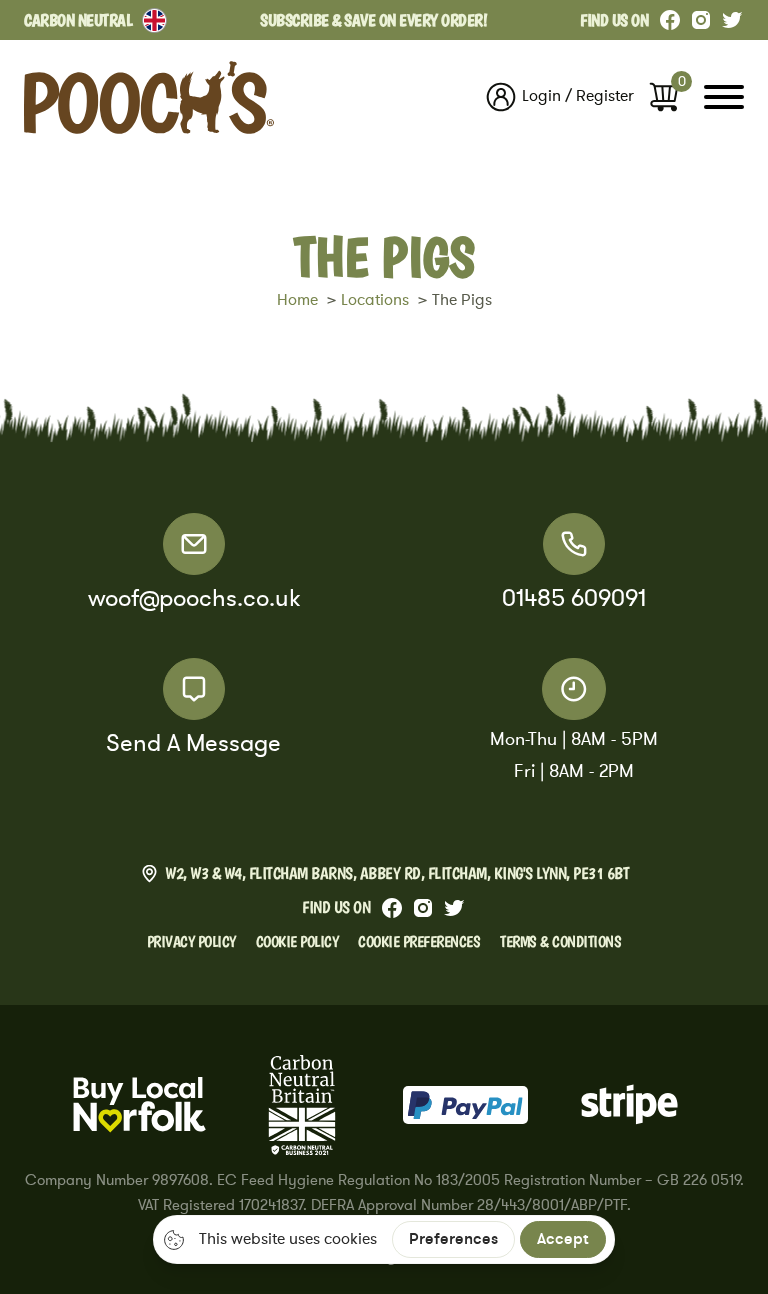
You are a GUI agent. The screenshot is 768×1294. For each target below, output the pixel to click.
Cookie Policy (297, 941)
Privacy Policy (191, 941)
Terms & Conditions (560, 941)
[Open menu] (724, 97)
